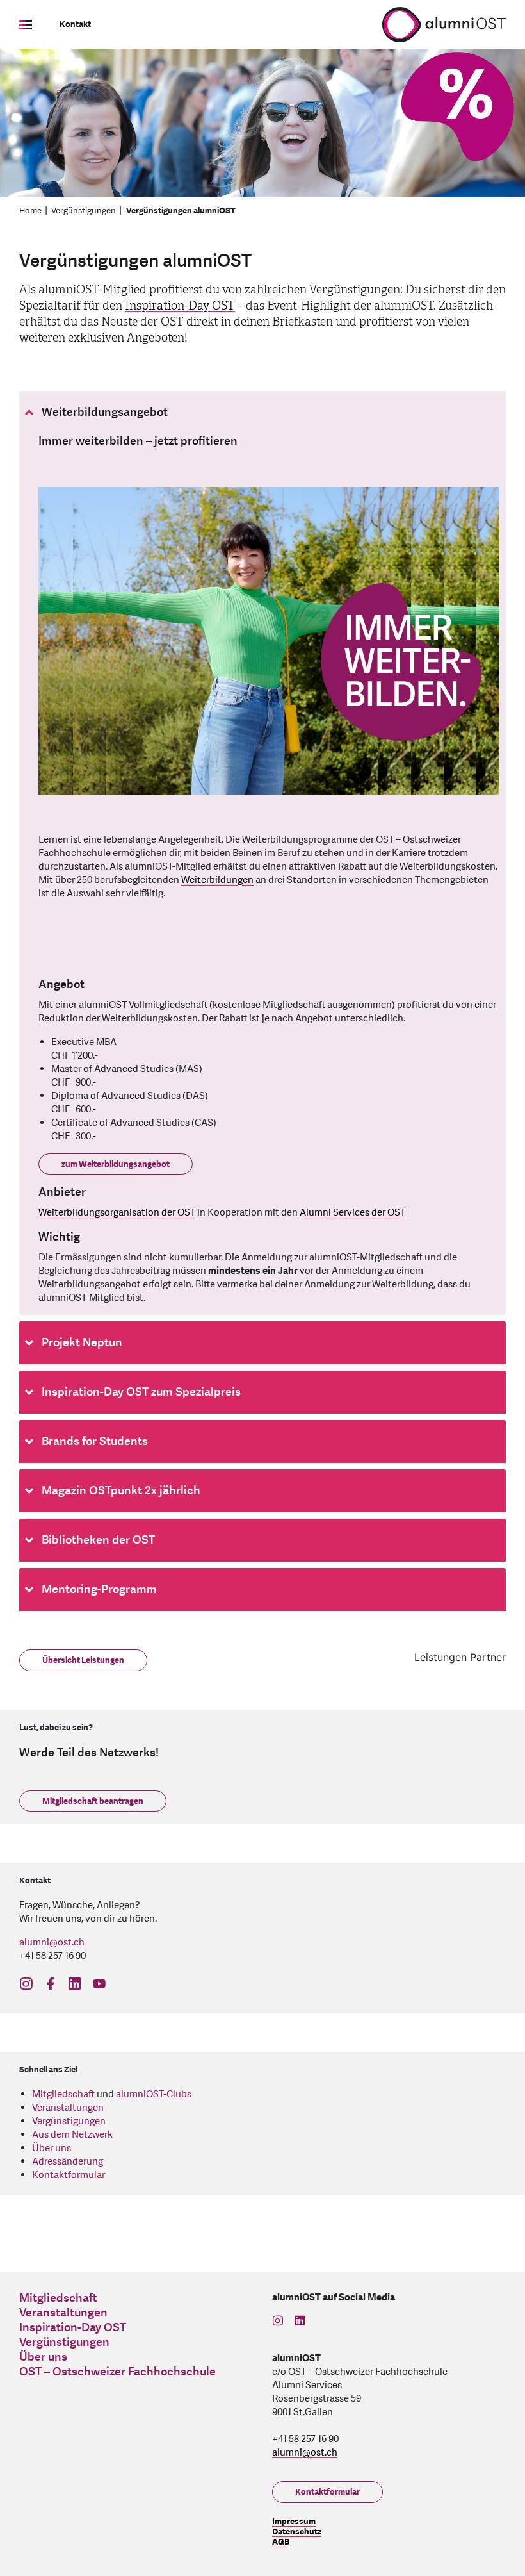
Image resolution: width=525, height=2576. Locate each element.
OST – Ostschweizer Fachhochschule (117, 2372)
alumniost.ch (52, 1943)
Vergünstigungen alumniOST (181, 211)
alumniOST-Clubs (154, 2094)
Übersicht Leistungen (83, 1660)
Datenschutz (297, 2532)
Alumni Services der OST (352, 1213)
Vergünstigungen (84, 211)
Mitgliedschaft (63, 2094)
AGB (281, 2542)
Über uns (52, 2148)
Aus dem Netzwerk (72, 2135)
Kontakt (75, 24)
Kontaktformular (69, 2175)
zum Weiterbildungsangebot (116, 1164)
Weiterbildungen (217, 880)
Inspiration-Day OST (180, 306)
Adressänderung (68, 2162)
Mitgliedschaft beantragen (93, 1801)
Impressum (294, 2522)
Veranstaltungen (68, 2108)
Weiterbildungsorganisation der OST (117, 1213)
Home (30, 211)
